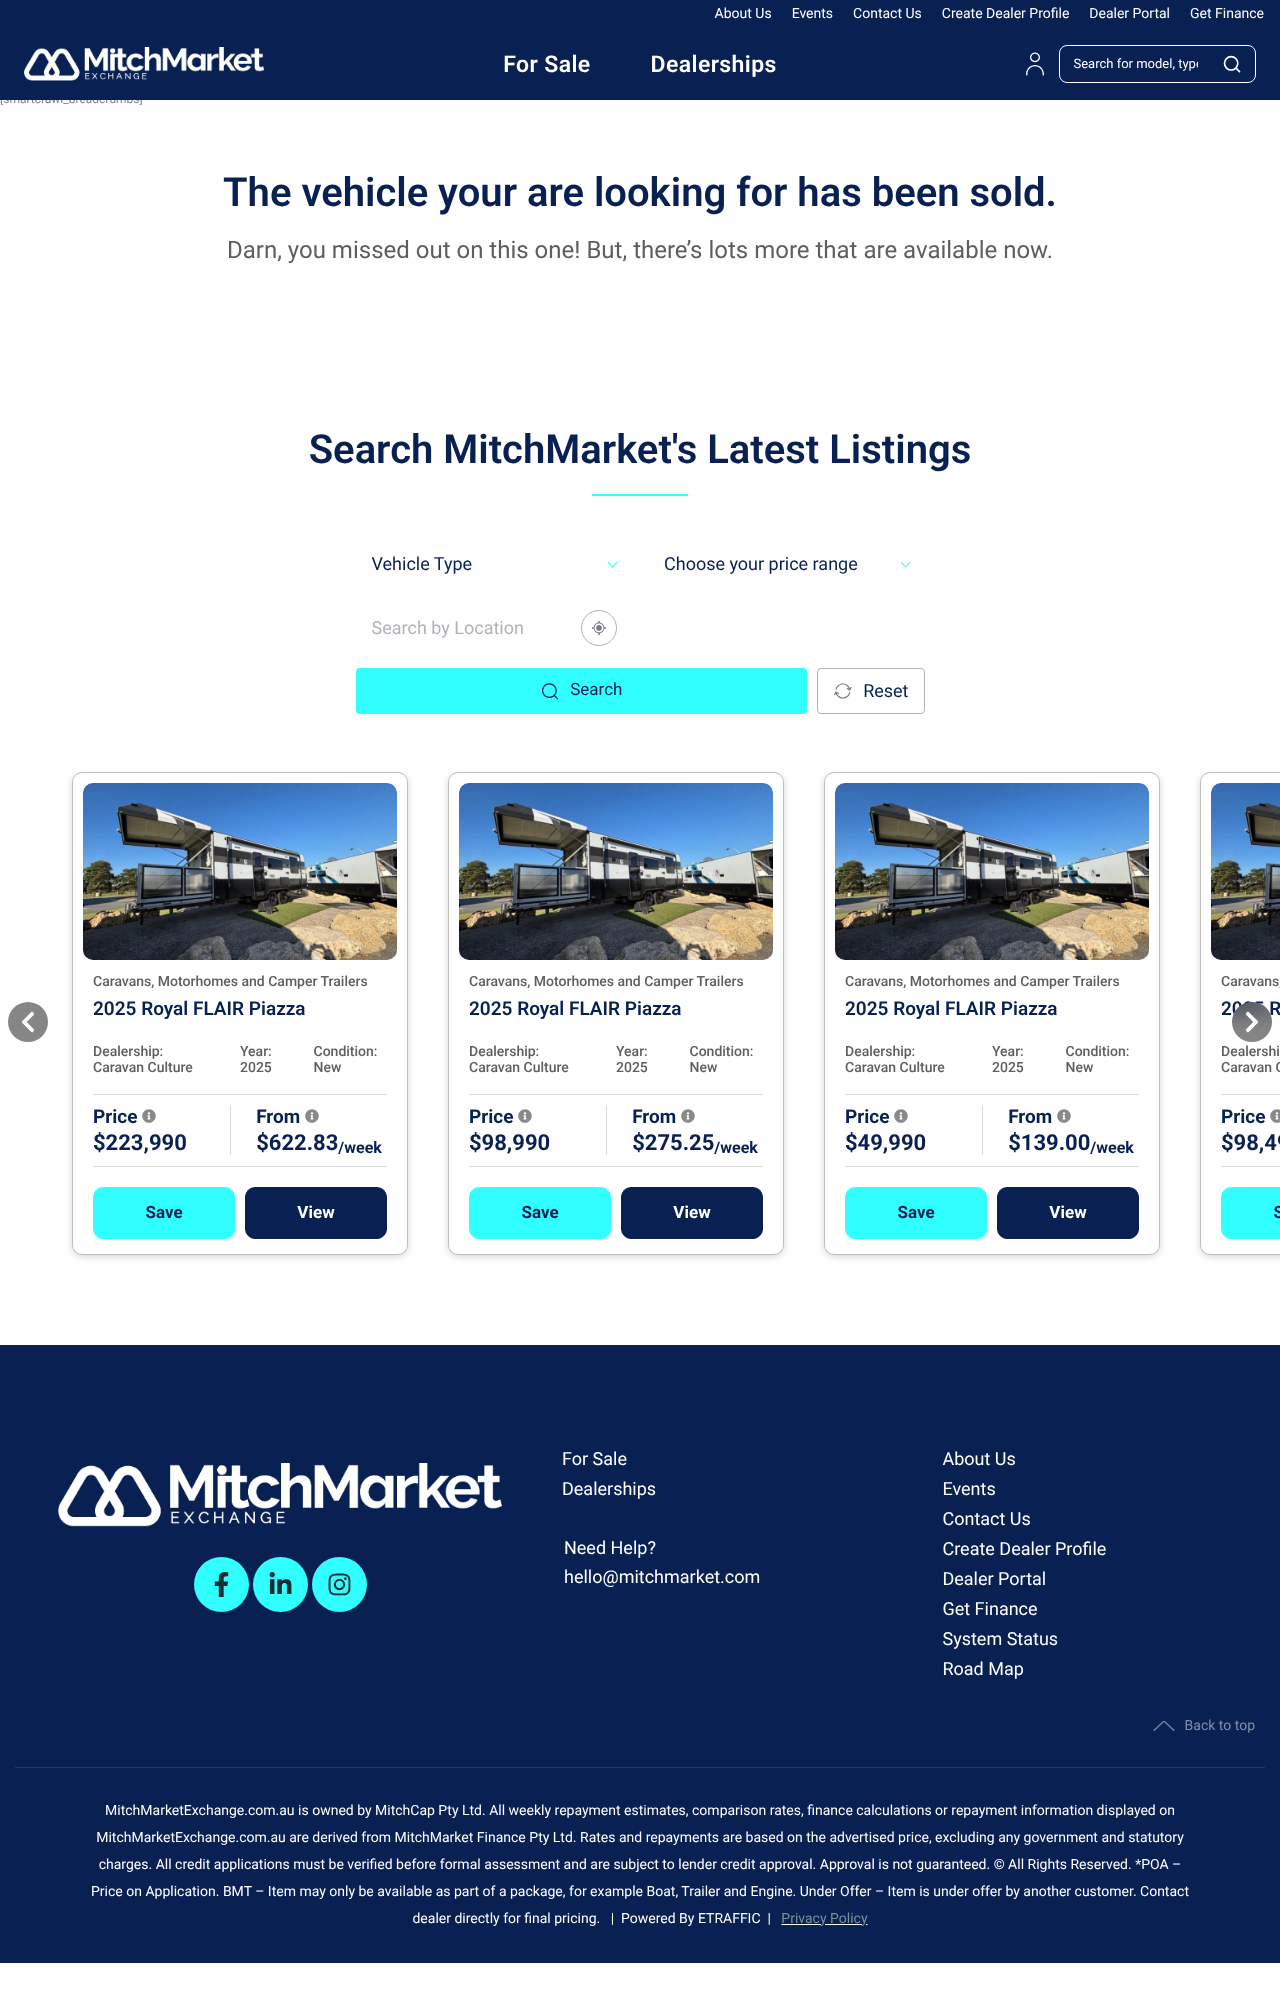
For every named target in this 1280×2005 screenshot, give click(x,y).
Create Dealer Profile (1006, 14)
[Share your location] (599, 628)
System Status (1000, 1639)
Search (596, 690)
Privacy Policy (824, 1919)
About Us (743, 14)
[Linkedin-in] (280, 1584)
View (315, 1213)
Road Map (982, 1669)
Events (812, 14)
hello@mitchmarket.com (662, 1577)
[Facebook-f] (221, 1584)
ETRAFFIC (733, 1919)
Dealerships (609, 1489)
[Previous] (28, 1022)
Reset (885, 691)
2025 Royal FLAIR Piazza (199, 1008)
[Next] (1252, 1022)
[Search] (1233, 64)
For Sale (594, 1459)
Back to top (1220, 1726)
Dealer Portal (1129, 14)
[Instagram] (339, 1584)
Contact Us (887, 14)
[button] (164, 1213)
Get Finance (1227, 14)
